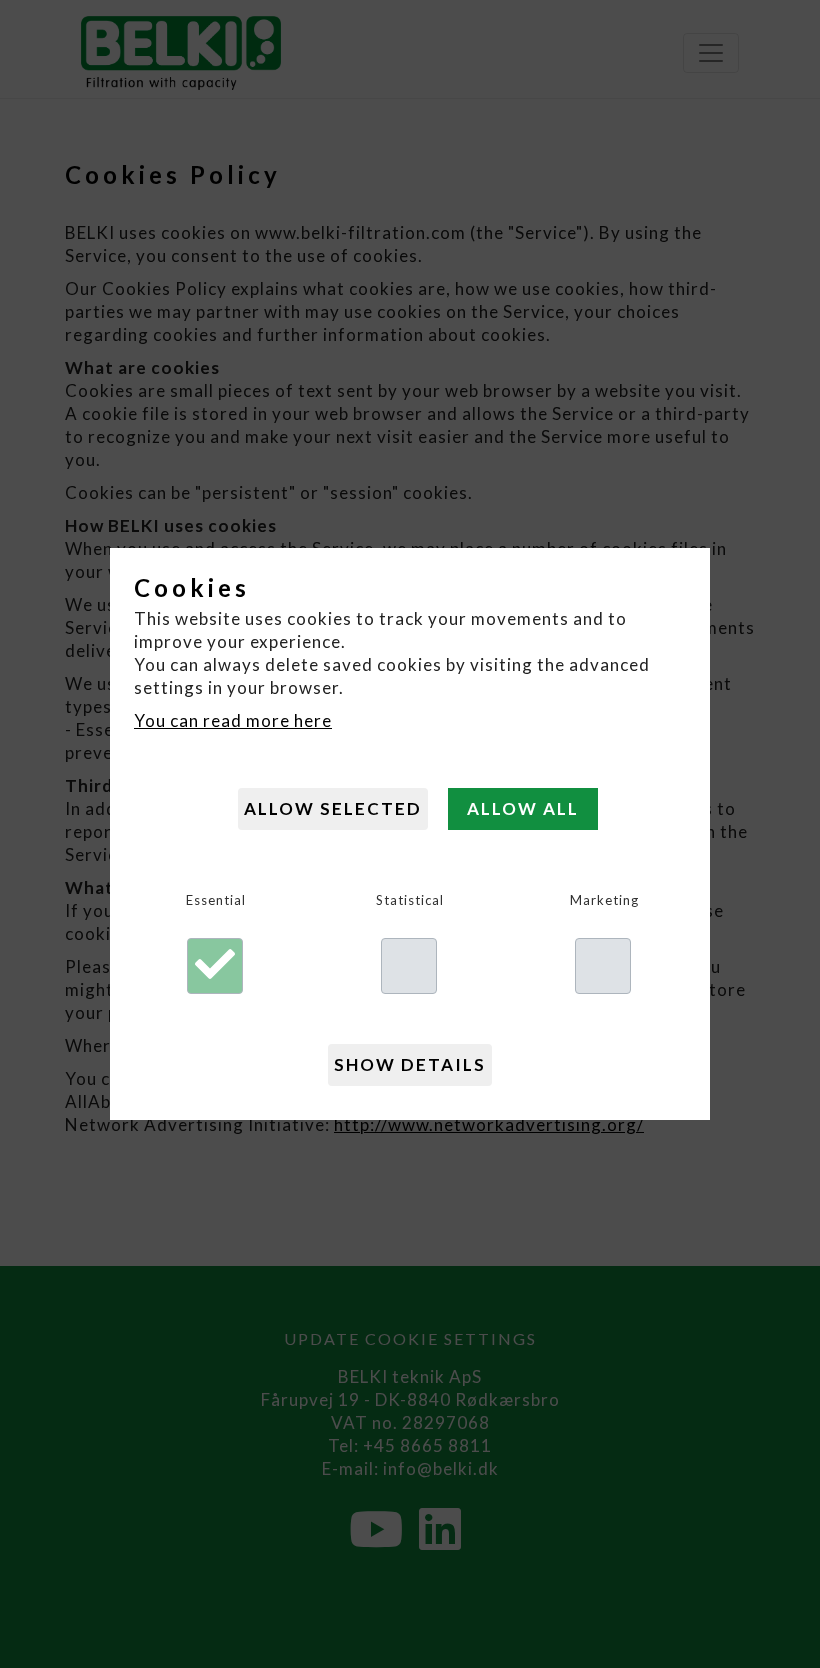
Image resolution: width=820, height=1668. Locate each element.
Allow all (523, 808)
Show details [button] (410, 1064)
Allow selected (333, 808)
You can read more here (233, 720)
